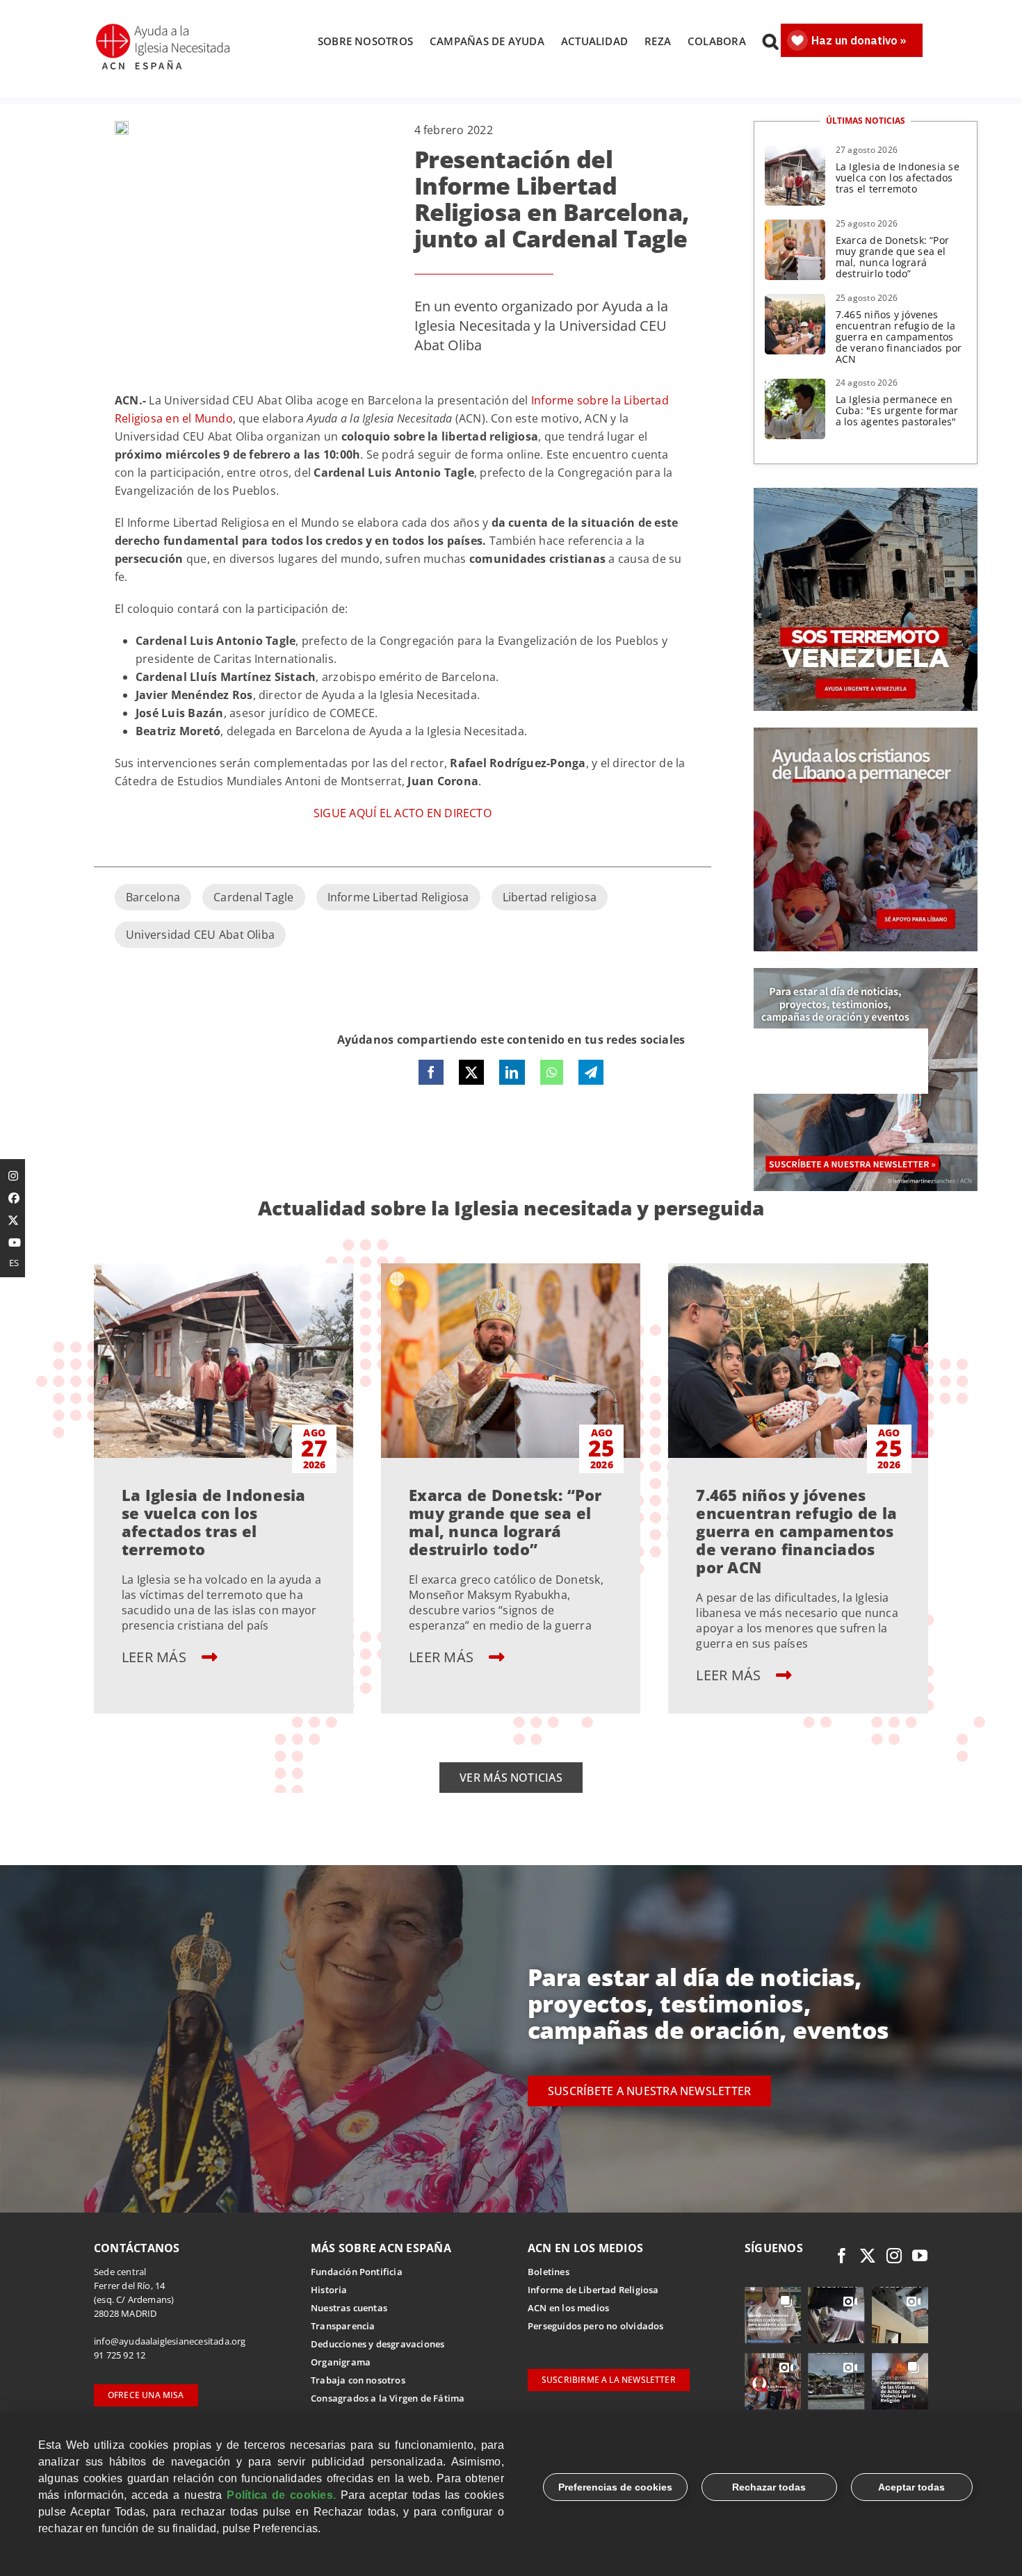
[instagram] (894, 2256)
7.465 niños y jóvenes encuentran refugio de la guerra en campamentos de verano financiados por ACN (899, 337)
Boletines (549, 2272)
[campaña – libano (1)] (866, 733)
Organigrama (341, 2362)
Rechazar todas (769, 2487)
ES (14, 1263)
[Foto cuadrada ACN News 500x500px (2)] (866, 493)
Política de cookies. (281, 2495)
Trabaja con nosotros (358, 2380)
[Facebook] (431, 1072)
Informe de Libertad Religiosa (593, 2290)
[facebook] (842, 2256)
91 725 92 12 (120, 2355)
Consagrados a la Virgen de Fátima (388, 2398)
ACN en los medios (568, 2308)
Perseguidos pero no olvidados (596, 2326)
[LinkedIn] (512, 1072)
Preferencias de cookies (615, 2487)
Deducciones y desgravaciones (378, 2344)
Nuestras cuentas (349, 2308)
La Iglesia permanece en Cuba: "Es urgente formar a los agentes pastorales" (897, 410)
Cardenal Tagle (253, 897)
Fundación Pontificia (357, 2272)
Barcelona (153, 897)
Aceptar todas (911, 2487)
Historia (329, 2290)
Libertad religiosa (550, 897)
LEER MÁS (156, 1657)
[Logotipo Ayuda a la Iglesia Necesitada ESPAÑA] (164, 28)
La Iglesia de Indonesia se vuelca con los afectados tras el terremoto (898, 178)
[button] (770, 41)
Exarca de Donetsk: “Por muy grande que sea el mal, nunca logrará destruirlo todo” (893, 257)
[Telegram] (591, 1072)
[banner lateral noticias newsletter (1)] (866, 974)
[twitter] (868, 2256)
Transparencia (343, 2326)
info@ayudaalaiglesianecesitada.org (170, 2341)
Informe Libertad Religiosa (398, 897)
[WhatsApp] (552, 1072)
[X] (471, 1072)
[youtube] (920, 2256)
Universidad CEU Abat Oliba (200, 935)
